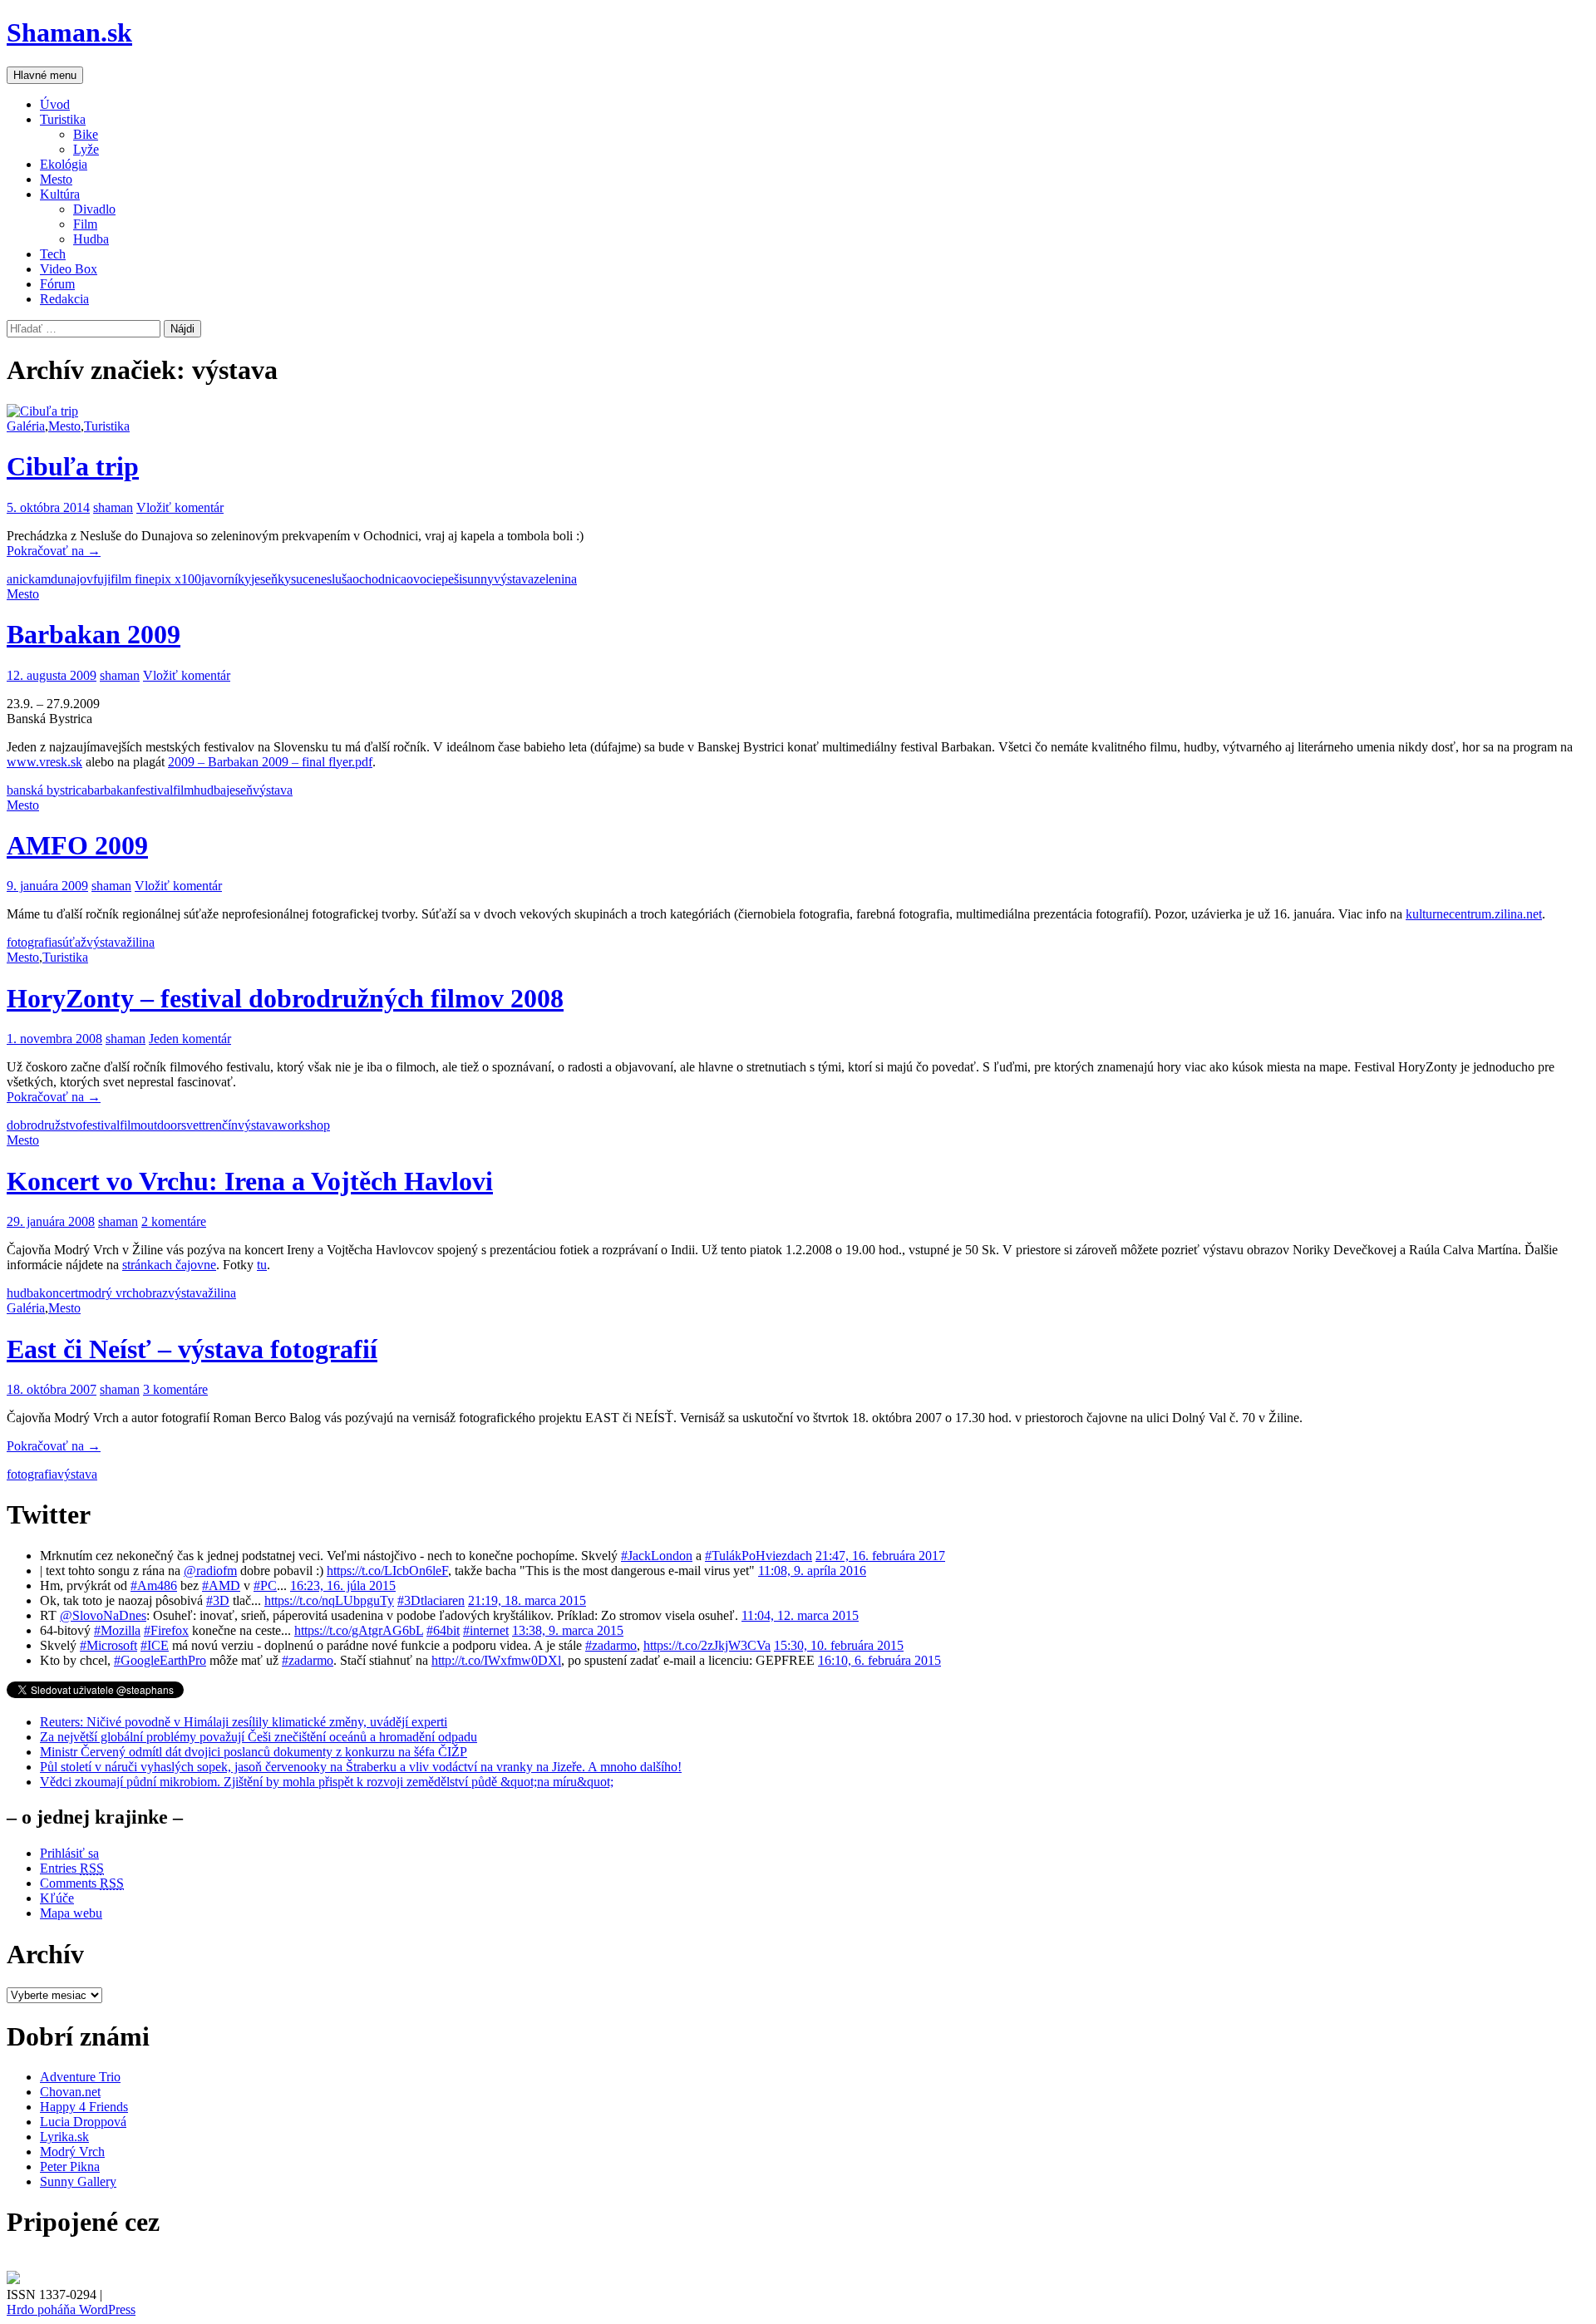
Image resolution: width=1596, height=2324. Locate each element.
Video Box (69, 269)
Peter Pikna (70, 2166)
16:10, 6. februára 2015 (879, 1660)
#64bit (443, 1630)
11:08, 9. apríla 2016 (812, 1571)
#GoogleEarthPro (160, 1660)
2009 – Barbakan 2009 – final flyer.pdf (270, 762)
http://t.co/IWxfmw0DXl (496, 1660)
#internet (486, 1630)
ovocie (424, 579)
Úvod (55, 104)
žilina (140, 942)
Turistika (63, 119)
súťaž (72, 942)
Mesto (56, 179)
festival (154, 790)
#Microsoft (108, 1645)
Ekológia (64, 164)
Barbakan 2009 (94, 634)
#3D (218, 1600)
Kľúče (57, 1898)
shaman (113, 507)
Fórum (57, 284)
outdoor (161, 1125)
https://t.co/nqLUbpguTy (329, 1600)
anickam (29, 579)
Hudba (91, 239)
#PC (265, 1585)
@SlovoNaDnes (103, 1615)
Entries (72, 1868)
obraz (153, 1293)
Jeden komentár (190, 1039)
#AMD (221, 1585)
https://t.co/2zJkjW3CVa (707, 1645)
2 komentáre (174, 1221)
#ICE (155, 1645)
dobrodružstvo (44, 1125)
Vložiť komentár (180, 507)
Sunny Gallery (78, 2181)
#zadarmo (611, 1645)
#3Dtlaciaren (431, 1600)
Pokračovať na (54, 551)
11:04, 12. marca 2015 (800, 1615)
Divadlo (94, 209)
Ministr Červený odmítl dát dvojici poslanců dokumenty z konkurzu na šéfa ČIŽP (254, 1752)
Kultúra (60, 194)
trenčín (220, 1125)
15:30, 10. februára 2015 (839, 1645)
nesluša (333, 579)
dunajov (72, 579)
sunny (478, 579)
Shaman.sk (69, 32)
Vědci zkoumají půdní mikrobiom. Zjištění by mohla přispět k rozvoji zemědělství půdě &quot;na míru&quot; (327, 1782)
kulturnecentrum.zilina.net (1474, 914)
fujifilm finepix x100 (147, 579)
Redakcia (64, 299)
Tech (53, 254)
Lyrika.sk (64, 2137)
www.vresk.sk (44, 762)
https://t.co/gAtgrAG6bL (359, 1630)
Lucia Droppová (83, 2122)
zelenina (555, 579)
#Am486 (154, 1585)
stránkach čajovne (169, 1265)
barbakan (111, 790)
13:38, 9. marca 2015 (568, 1630)
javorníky (226, 579)
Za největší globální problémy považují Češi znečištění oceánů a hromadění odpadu (259, 1737)
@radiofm (210, 1571)
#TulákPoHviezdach (759, 1556)
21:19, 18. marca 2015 (527, 1600)
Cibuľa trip (73, 466)
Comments (82, 1883)
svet (192, 1125)
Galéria (26, 426)
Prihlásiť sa (69, 1853)
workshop (304, 1125)
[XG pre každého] (13, 2280)
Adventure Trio (80, 2077)
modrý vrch (108, 1293)
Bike (86, 134)
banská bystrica (47, 790)
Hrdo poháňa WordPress (71, 2309)
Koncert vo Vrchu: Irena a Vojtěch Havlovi (250, 1181)
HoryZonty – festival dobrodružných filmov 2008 (285, 998)
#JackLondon (657, 1556)
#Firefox (166, 1630)
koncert (59, 1293)
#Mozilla (117, 1630)
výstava (514, 579)
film (183, 790)
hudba (210, 790)
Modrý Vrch (72, 2152)
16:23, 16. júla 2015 (343, 1585)
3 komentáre (175, 1389)
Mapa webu (71, 1913)
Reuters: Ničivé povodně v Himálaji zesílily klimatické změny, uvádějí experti (244, 1722)
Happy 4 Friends (84, 2107)
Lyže (86, 149)
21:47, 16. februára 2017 (880, 1556)
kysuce (296, 579)
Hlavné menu (45, 75)
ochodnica (379, 579)
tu (262, 1265)
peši (452, 579)
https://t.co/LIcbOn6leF (387, 1571)
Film (85, 224)
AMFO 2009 (77, 845)
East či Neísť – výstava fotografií (192, 1349)
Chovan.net (70, 2092)
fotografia (32, 942)
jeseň (264, 579)
